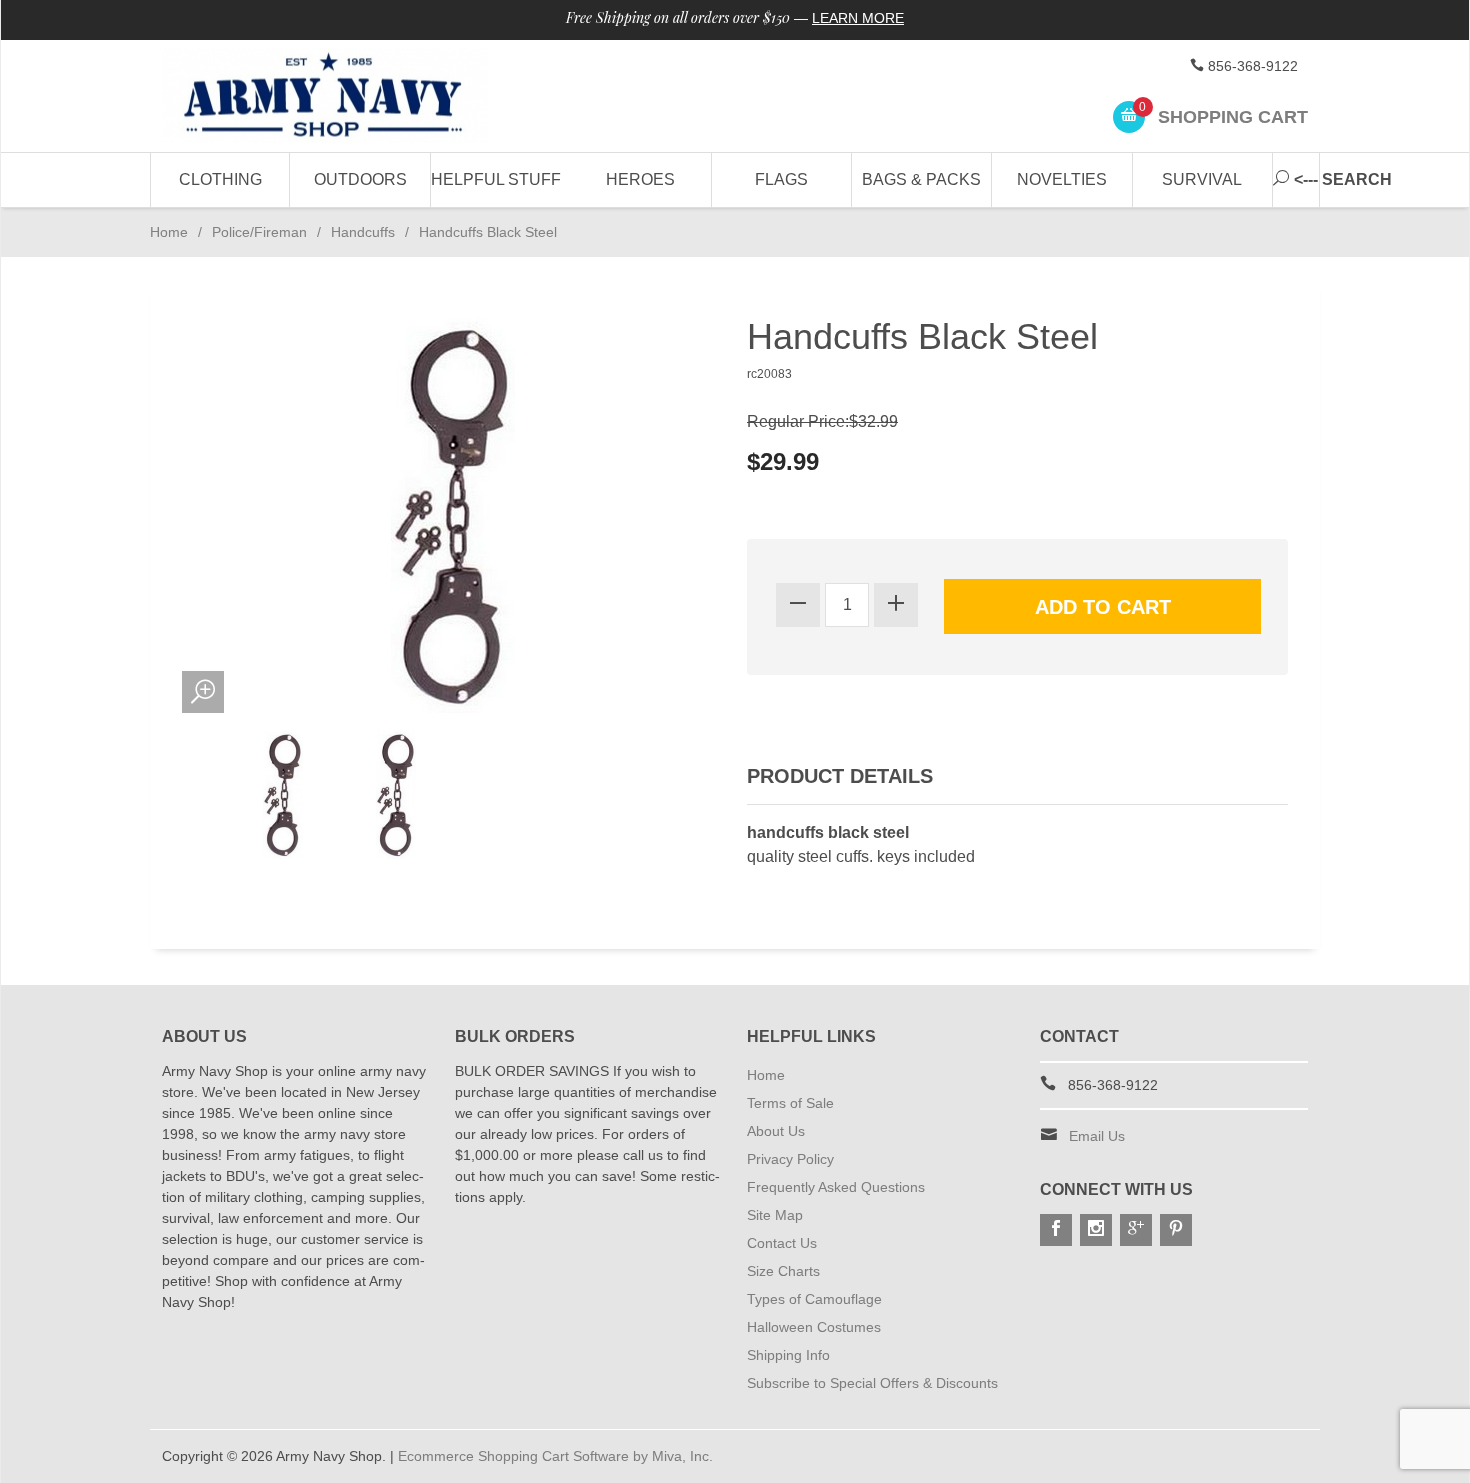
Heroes (640, 179)
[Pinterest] (1176, 1230)
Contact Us (782, 1243)
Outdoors (360, 179)
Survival (1202, 179)
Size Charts (783, 1271)
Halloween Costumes (814, 1327)
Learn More (858, 18)
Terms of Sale (790, 1103)
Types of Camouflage (814, 1299)
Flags (781, 179)
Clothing (220, 179)
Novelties (1062, 179)
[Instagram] (1096, 1230)
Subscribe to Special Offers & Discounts (872, 1383)
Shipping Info (788, 1355)
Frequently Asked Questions (836, 1187)
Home (169, 232)
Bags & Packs (921, 179)
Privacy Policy (790, 1159)
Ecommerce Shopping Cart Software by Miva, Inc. (555, 1456)
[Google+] (1136, 1230)
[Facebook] (1056, 1230)
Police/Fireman (259, 232)
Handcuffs (363, 232)
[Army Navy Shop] (345, 96)
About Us (776, 1131)
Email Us (1097, 1136)
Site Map (775, 1215)
